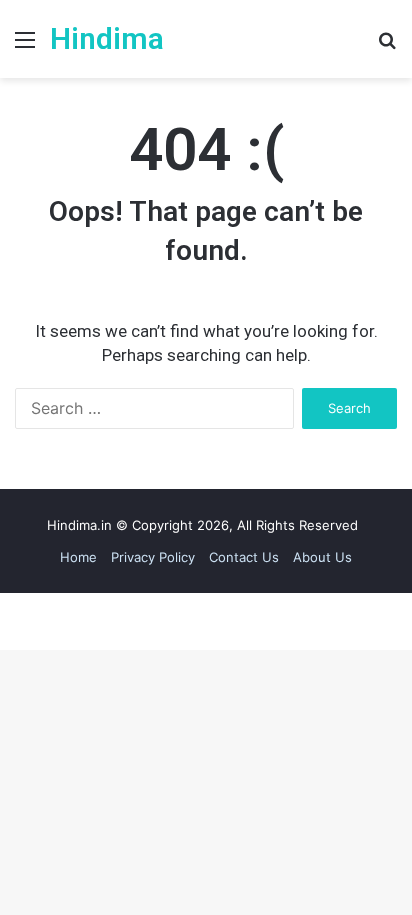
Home (78, 557)
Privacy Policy (153, 557)
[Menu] (25, 46)
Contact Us (244, 557)
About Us (322, 557)
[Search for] (387, 46)
